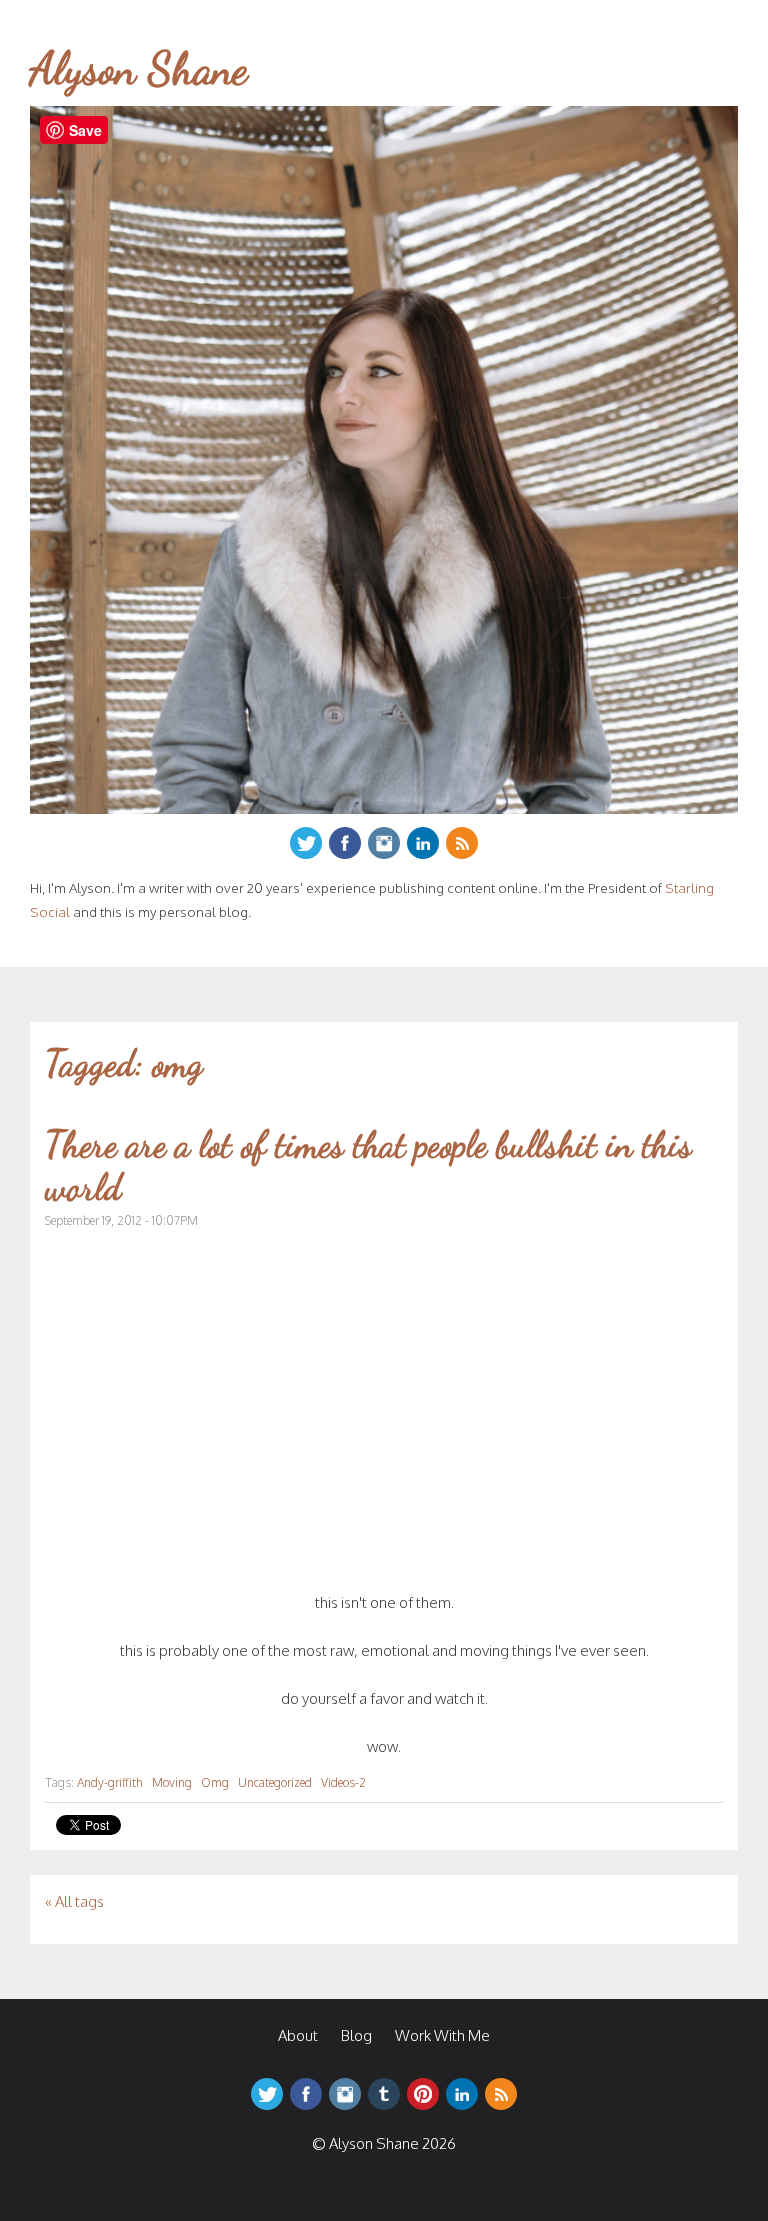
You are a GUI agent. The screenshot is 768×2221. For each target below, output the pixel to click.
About (298, 2035)
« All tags (74, 1901)
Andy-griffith (110, 1782)
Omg (215, 1782)
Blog (356, 2035)
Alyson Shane (139, 69)
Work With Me (442, 2035)
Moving (172, 1782)
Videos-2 (343, 1782)
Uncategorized (275, 1782)
